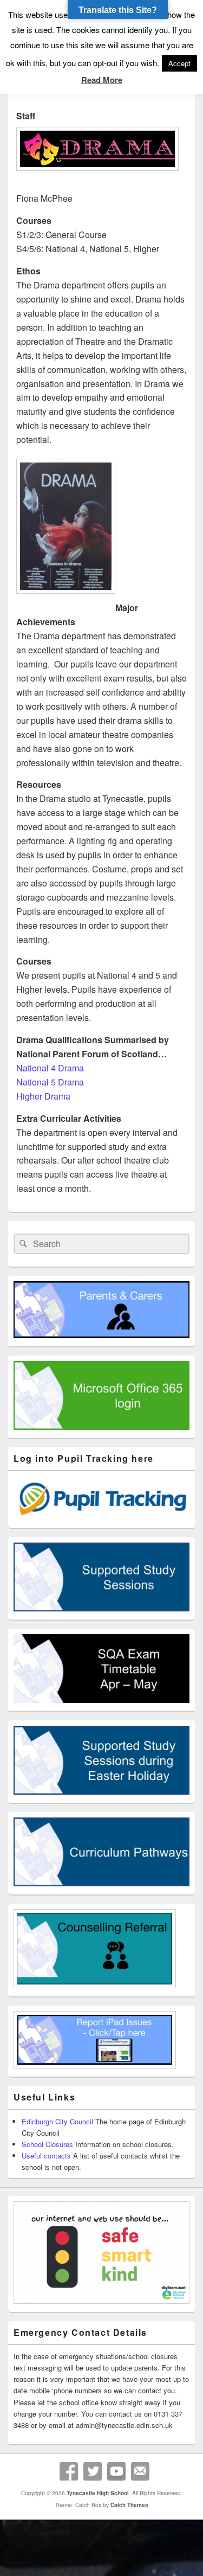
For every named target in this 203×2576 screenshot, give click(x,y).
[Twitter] (93, 2471)
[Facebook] (69, 2471)
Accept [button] (179, 63)
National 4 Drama (50, 1068)
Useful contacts (46, 2156)
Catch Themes (129, 2505)
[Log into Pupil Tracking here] (101, 1517)
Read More (102, 80)
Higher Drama (43, 1096)
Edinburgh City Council (57, 2121)
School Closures (47, 2144)
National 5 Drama (50, 1082)
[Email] (140, 2471)
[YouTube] (116, 2471)
